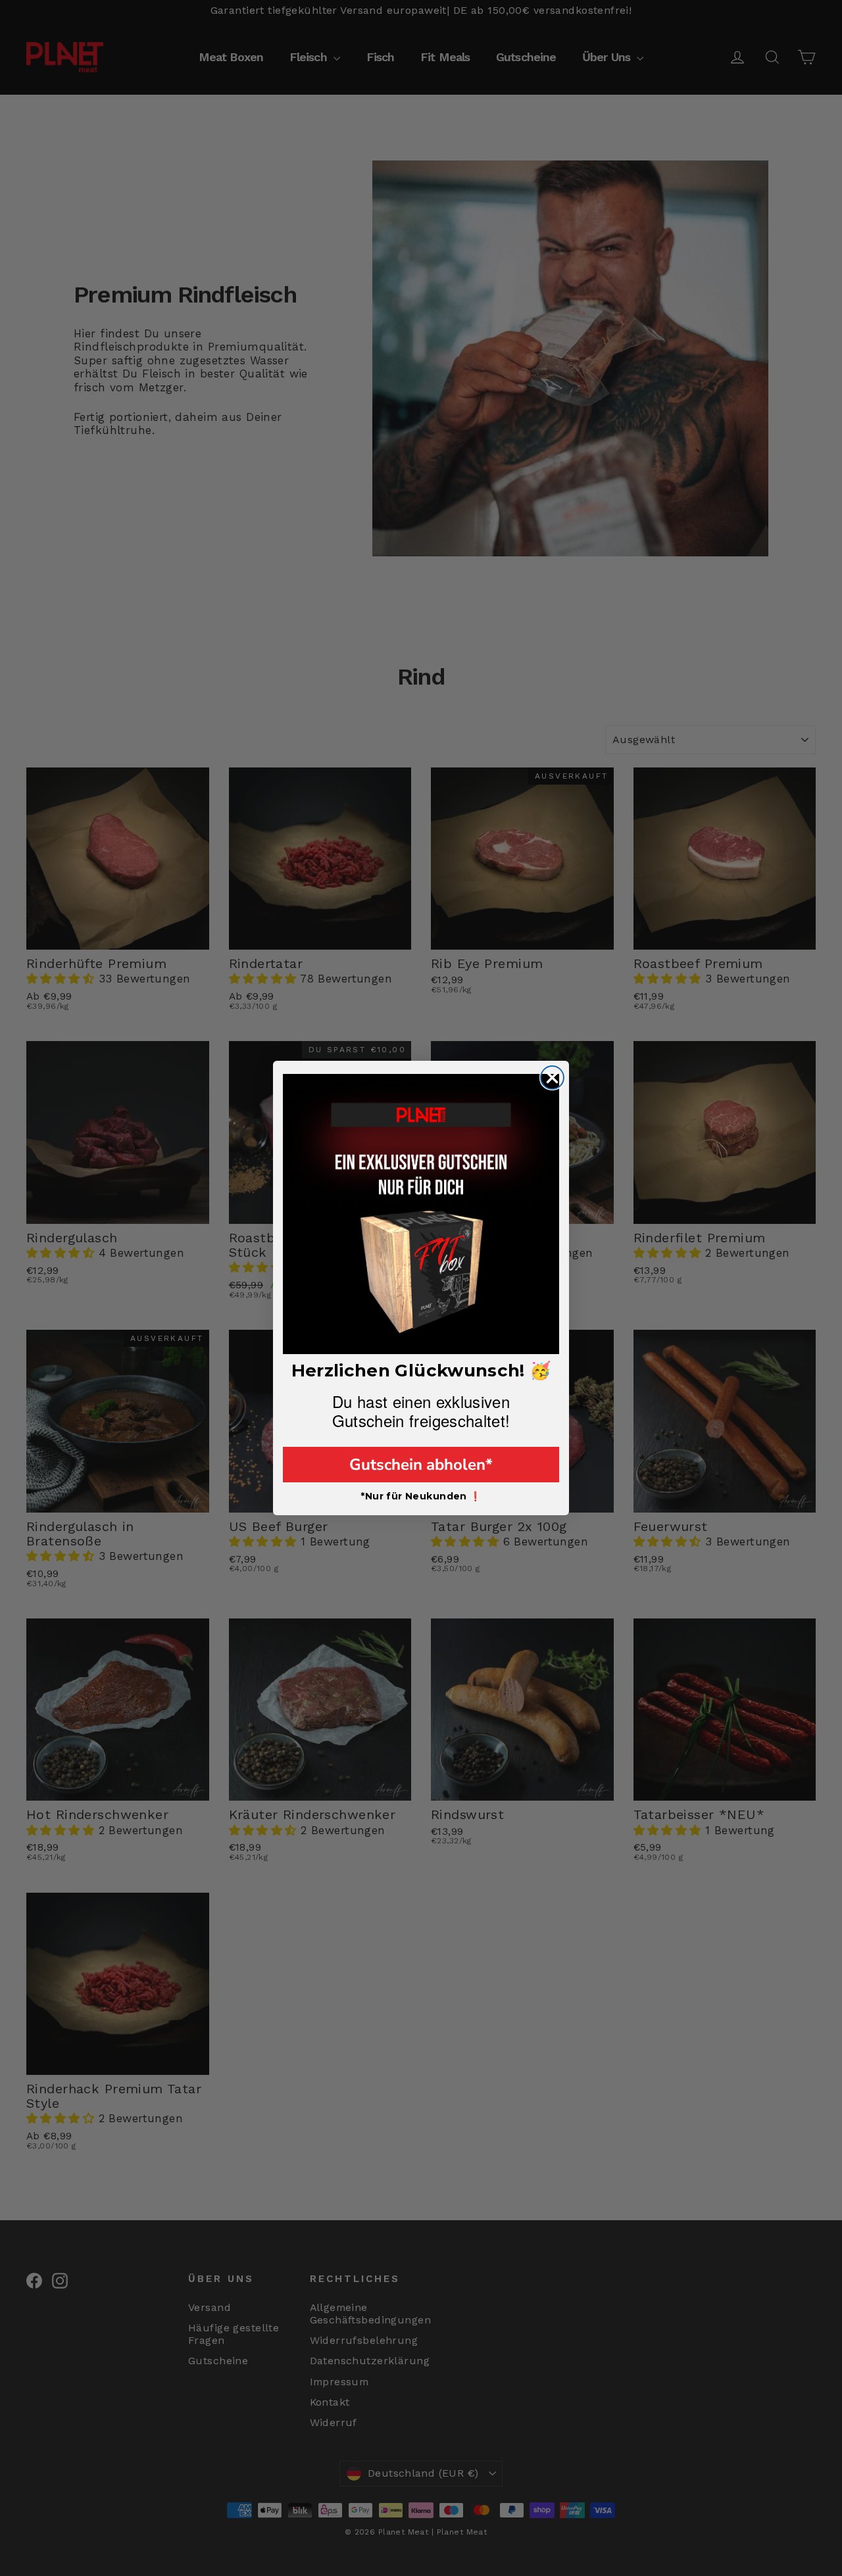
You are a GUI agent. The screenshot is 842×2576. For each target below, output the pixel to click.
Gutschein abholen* (421, 1465)
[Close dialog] (552, 1078)
